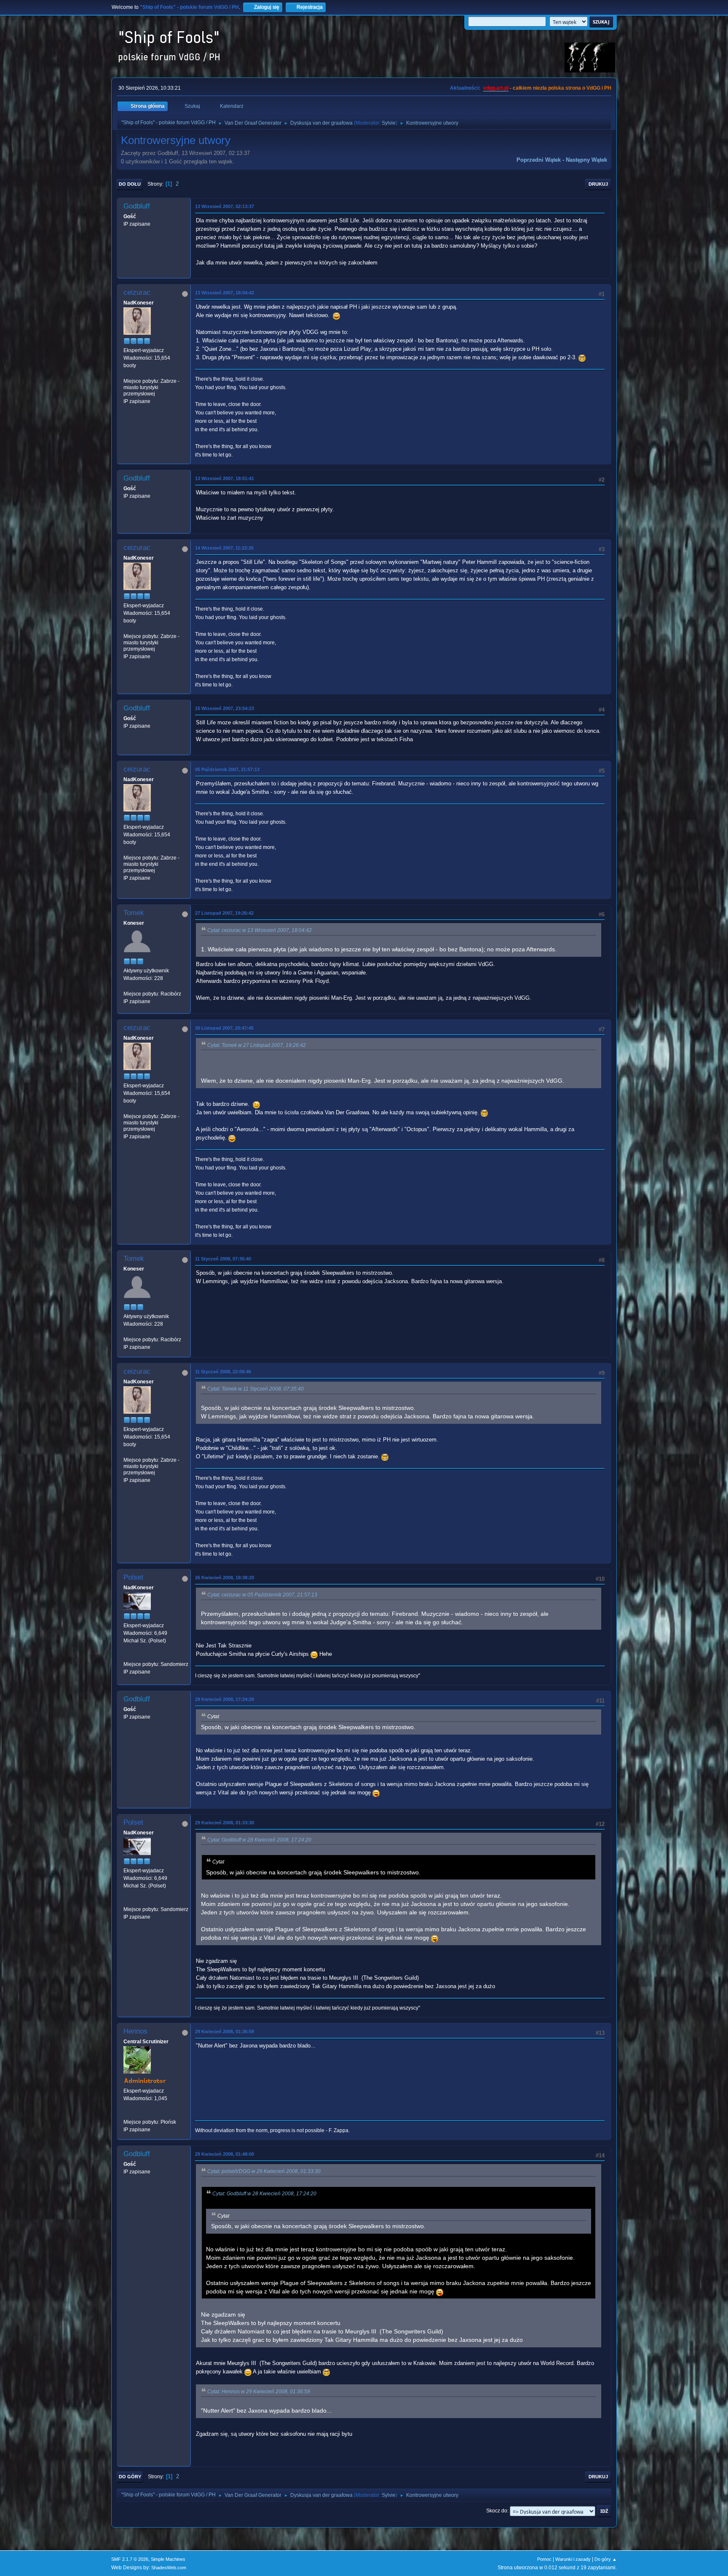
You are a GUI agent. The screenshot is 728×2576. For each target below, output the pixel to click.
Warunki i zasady (573, 2559)
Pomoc (544, 2559)
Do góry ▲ (606, 2559)
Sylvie (389, 123)
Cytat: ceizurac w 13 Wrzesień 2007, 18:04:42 (260, 930)
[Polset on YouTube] (127, 1656)
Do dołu (130, 184)
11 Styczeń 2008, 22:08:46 (223, 1372)
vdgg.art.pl (496, 88)
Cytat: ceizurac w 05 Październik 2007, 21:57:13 (262, 1595)
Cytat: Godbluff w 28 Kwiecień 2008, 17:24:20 (259, 1840)
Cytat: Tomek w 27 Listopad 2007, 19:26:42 (257, 1045)
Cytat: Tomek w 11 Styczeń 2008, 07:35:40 (256, 1389)
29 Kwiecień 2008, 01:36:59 (225, 2031)
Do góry (130, 2477)
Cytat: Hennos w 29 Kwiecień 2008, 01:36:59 (259, 2392)
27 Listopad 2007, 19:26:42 (224, 913)
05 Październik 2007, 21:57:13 (227, 769)
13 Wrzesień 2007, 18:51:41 (225, 478)
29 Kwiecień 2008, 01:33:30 (225, 1823)
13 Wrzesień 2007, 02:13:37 (225, 206)
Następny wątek (586, 160)
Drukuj (598, 184)
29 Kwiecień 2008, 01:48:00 (225, 2154)
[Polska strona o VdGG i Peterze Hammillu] (127, 2114)
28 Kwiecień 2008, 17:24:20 (225, 1699)
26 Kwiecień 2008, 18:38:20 (225, 1578)
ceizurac (137, 292)
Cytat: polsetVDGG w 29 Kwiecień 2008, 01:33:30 (264, 2171)
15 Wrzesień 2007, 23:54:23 (225, 708)
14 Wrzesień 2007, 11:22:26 (224, 548)
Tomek (134, 913)
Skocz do (497, 2511)
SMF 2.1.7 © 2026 (130, 2559)
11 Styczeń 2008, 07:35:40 (223, 1259)
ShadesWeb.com (169, 2568)
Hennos (135, 2031)
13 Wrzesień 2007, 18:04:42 (225, 293)
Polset (133, 1577)
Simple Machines (168, 2559)
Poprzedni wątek (539, 160)
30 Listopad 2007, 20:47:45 (224, 1028)
